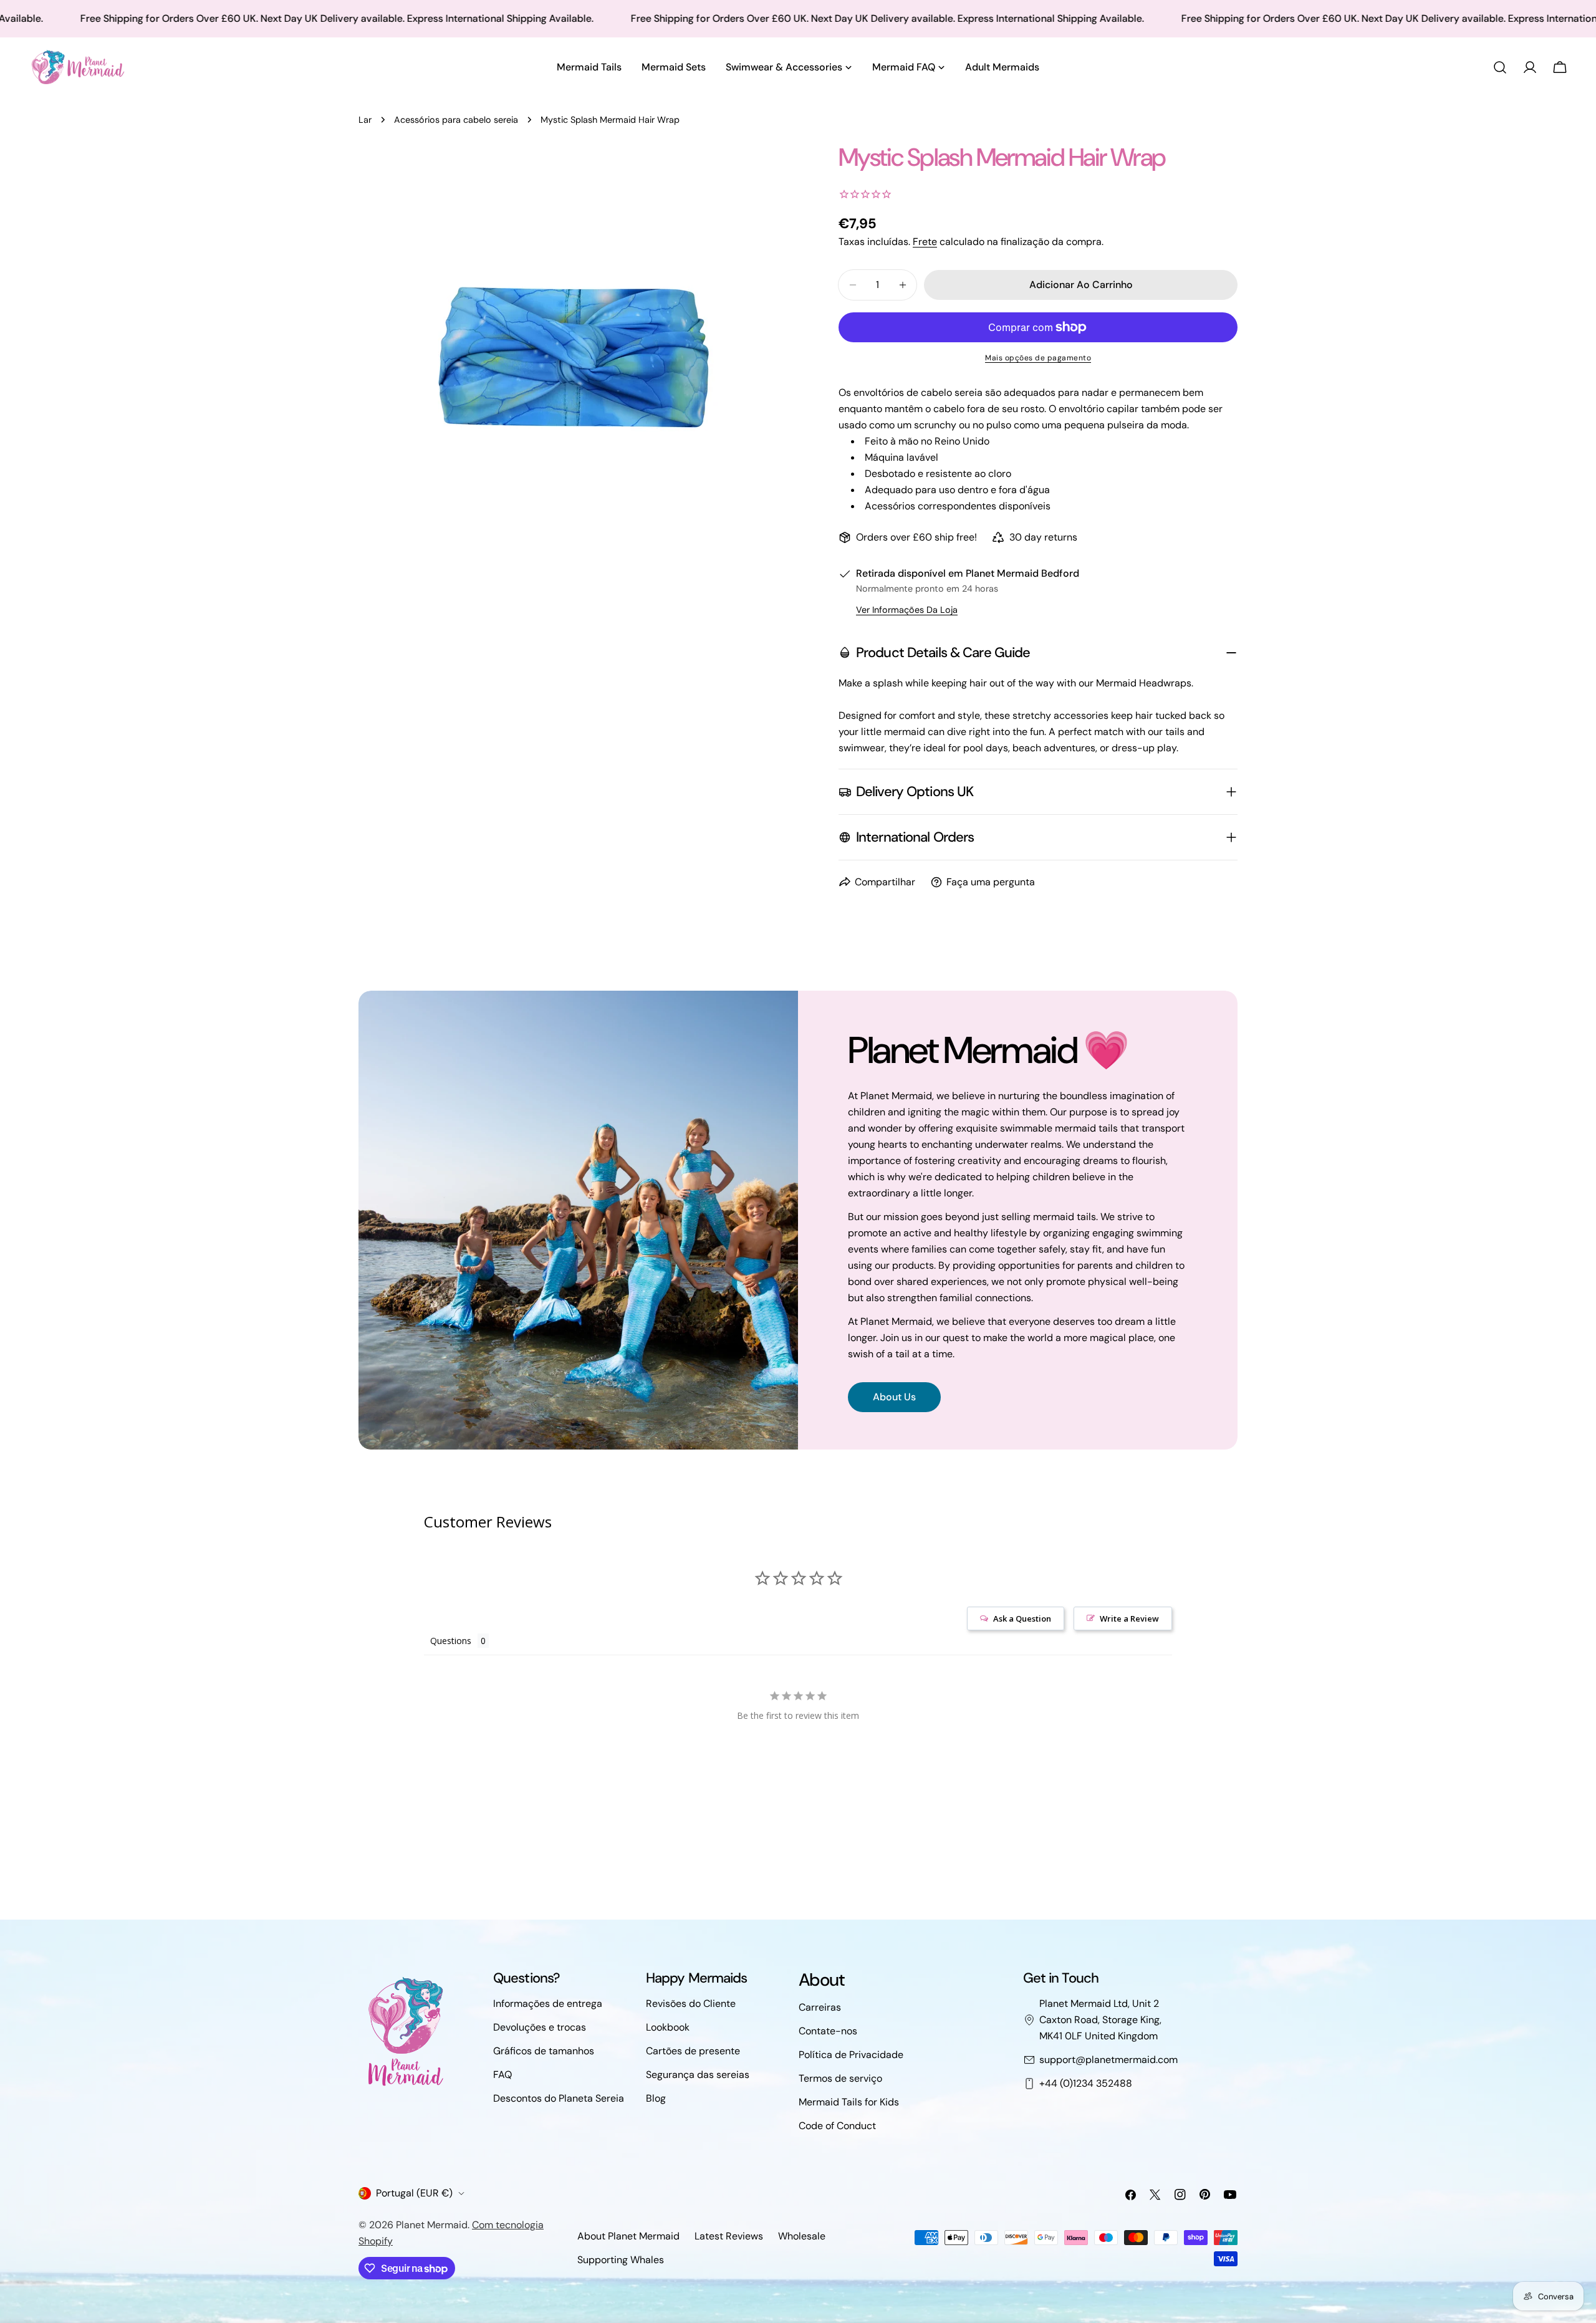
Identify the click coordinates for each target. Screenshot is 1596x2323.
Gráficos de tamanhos (544, 2051)
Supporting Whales (621, 2260)
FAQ (502, 2075)
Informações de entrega (548, 2003)
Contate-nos (828, 2031)
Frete (925, 242)
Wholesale (802, 2236)
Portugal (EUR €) (414, 2193)
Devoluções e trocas (540, 2027)
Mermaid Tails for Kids (849, 2102)
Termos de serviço (840, 2078)
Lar (365, 120)
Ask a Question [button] (1022, 1618)
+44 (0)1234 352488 (1086, 2083)
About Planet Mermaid (628, 2236)
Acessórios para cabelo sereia (456, 120)
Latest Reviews (729, 2236)
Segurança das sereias (698, 2075)
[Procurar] (1500, 67)
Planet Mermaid (432, 2225)
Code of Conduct (837, 2126)
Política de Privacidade (851, 2055)
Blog (656, 2098)
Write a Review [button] (1129, 1618)
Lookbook (668, 2027)
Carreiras (820, 2007)
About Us (894, 1397)
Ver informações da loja (907, 610)
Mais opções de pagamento (1038, 358)
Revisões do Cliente (691, 2003)
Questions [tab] (451, 1641)
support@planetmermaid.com (1108, 2060)
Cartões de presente (693, 2051)
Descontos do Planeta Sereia (559, 2098)
